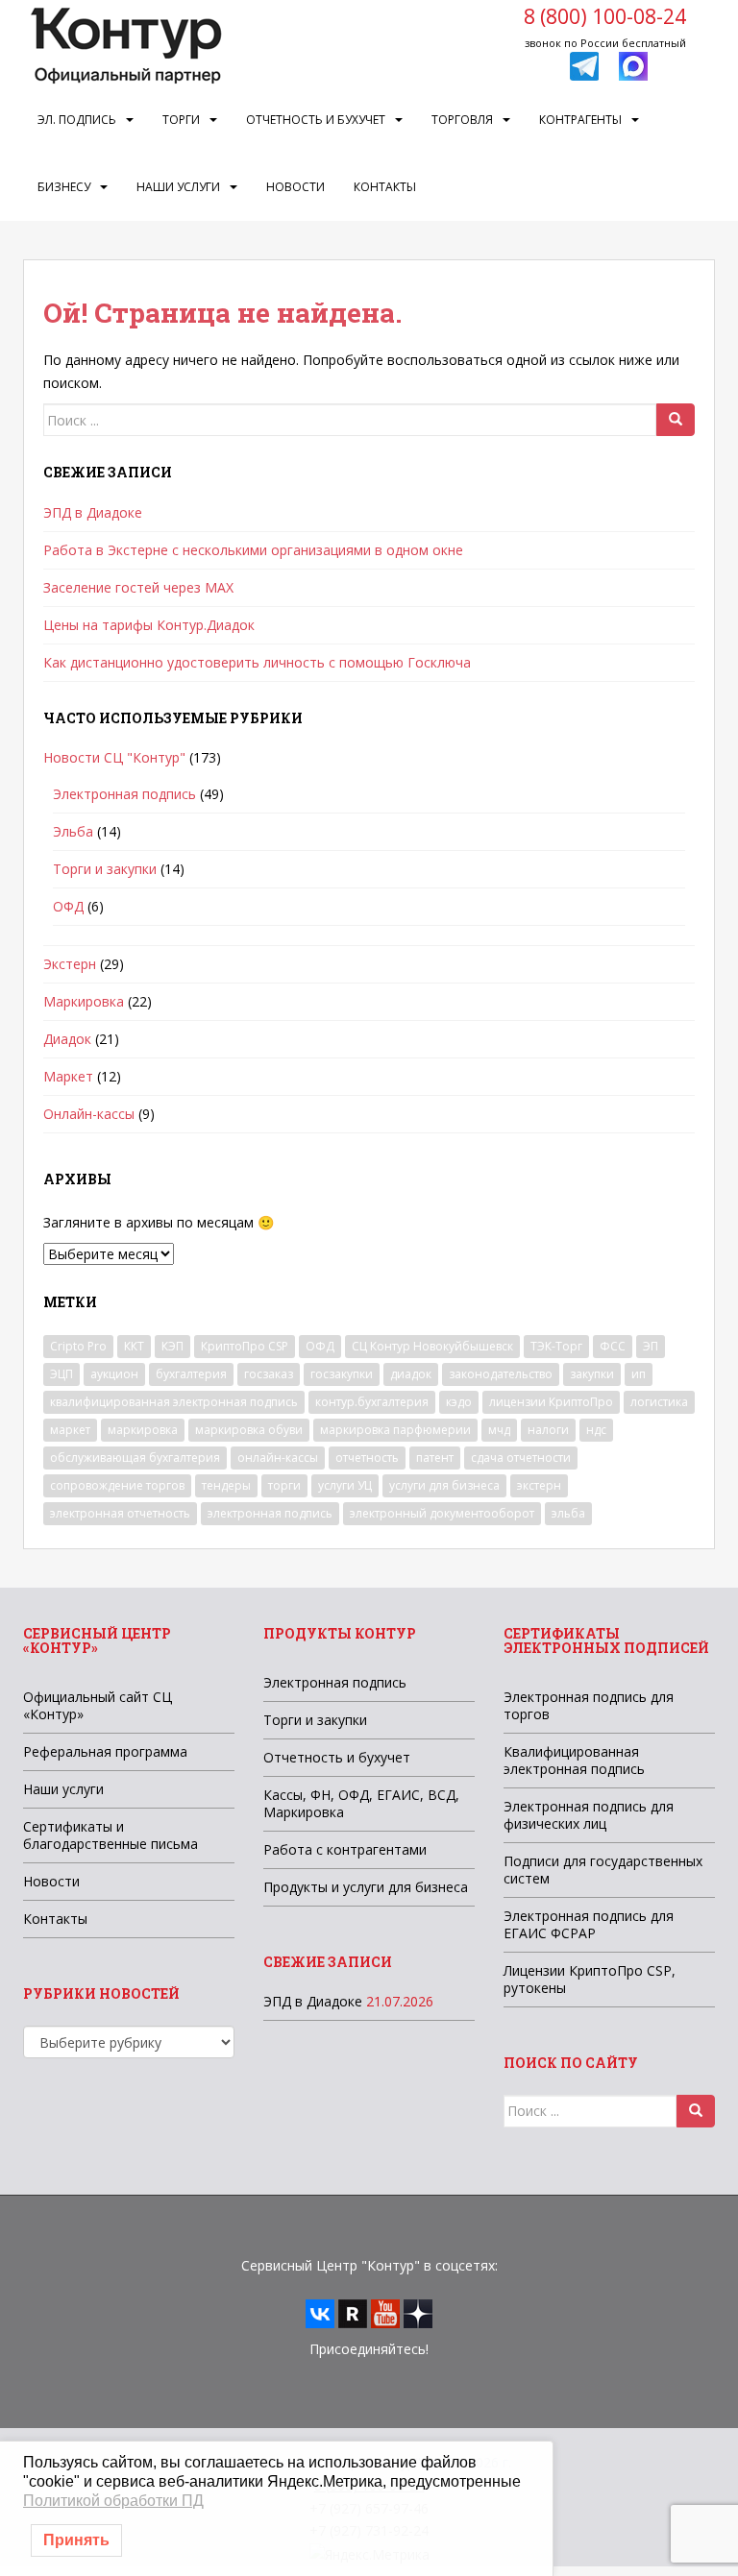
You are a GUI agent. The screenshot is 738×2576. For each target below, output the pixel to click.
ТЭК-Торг (556, 1346)
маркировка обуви (249, 1430)
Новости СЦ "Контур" (114, 757)
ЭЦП (61, 1374)
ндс (596, 1430)
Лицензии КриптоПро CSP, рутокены (590, 1979)
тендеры (226, 1485)
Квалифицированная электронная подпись (574, 1760)
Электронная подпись (124, 794)
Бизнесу (64, 187)
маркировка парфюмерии (395, 1430)
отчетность (367, 1458)
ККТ (134, 1346)
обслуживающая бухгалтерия (135, 1458)
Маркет (68, 1076)
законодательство (501, 1374)
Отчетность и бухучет (316, 120)
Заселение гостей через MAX (138, 587)
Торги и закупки (105, 869)
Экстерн (70, 964)
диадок (411, 1374)
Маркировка (84, 1001)
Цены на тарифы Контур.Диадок (149, 625)
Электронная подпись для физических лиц (589, 1815)
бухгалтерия (191, 1374)
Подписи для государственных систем (603, 1870)
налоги (548, 1430)
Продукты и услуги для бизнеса (366, 1887)
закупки (592, 1374)
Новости (295, 187)
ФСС (613, 1346)
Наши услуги (178, 187)
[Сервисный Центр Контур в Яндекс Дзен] (418, 2312)
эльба (568, 1513)
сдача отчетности (521, 1458)
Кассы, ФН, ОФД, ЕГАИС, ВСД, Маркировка (361, 1803)
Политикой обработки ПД (113, 2501)
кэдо (459, 1402)
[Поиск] (676, 420)
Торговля (462, 120)
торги (284, 1485)
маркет (70, 1430)
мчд (499, 1430)
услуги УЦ (345, 1485)
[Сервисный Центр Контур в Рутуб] (353, 2312)
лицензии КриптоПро (551, 1402)
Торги (181, 120)
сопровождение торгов (117, 1485)
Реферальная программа (105, 1751)
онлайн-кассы (278, 1458)
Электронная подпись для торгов (589, 1705)
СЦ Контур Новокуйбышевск (432, 1346)
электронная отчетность (120, 1513)
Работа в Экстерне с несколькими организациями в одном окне (253, 550)
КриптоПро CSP (245, 1346)
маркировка (143, 1430)
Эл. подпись (77, 120)
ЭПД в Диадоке (93, 512)
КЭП (172, 1346)
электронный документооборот (442, 1513)
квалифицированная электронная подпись (174, 1402)
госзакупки (342, 1374)
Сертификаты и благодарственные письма (111, 1835)
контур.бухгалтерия (372, 1402)
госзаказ (269, 1374)
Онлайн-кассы (89, 1114)
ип (639, 1374)
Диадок (67, 1039)
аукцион (114, 1374)
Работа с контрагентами (345, 1849)
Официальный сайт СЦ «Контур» (98, 1705)
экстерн (539, 1485)
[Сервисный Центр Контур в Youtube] (385, 2312)
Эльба (73, 831)
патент (435, 1458)
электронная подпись (270, 1513)
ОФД (68, 906)
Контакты (385, 187)
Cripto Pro (78, 1346)
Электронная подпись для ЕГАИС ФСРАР (589, 1924)
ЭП (651, 1346)
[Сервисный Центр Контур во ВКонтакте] (320, 2312)
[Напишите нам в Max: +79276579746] (633, 65)
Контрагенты (580, 120)
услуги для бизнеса (444, 1485)
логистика (659, 1402)
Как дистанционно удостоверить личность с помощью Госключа (257, 662)
